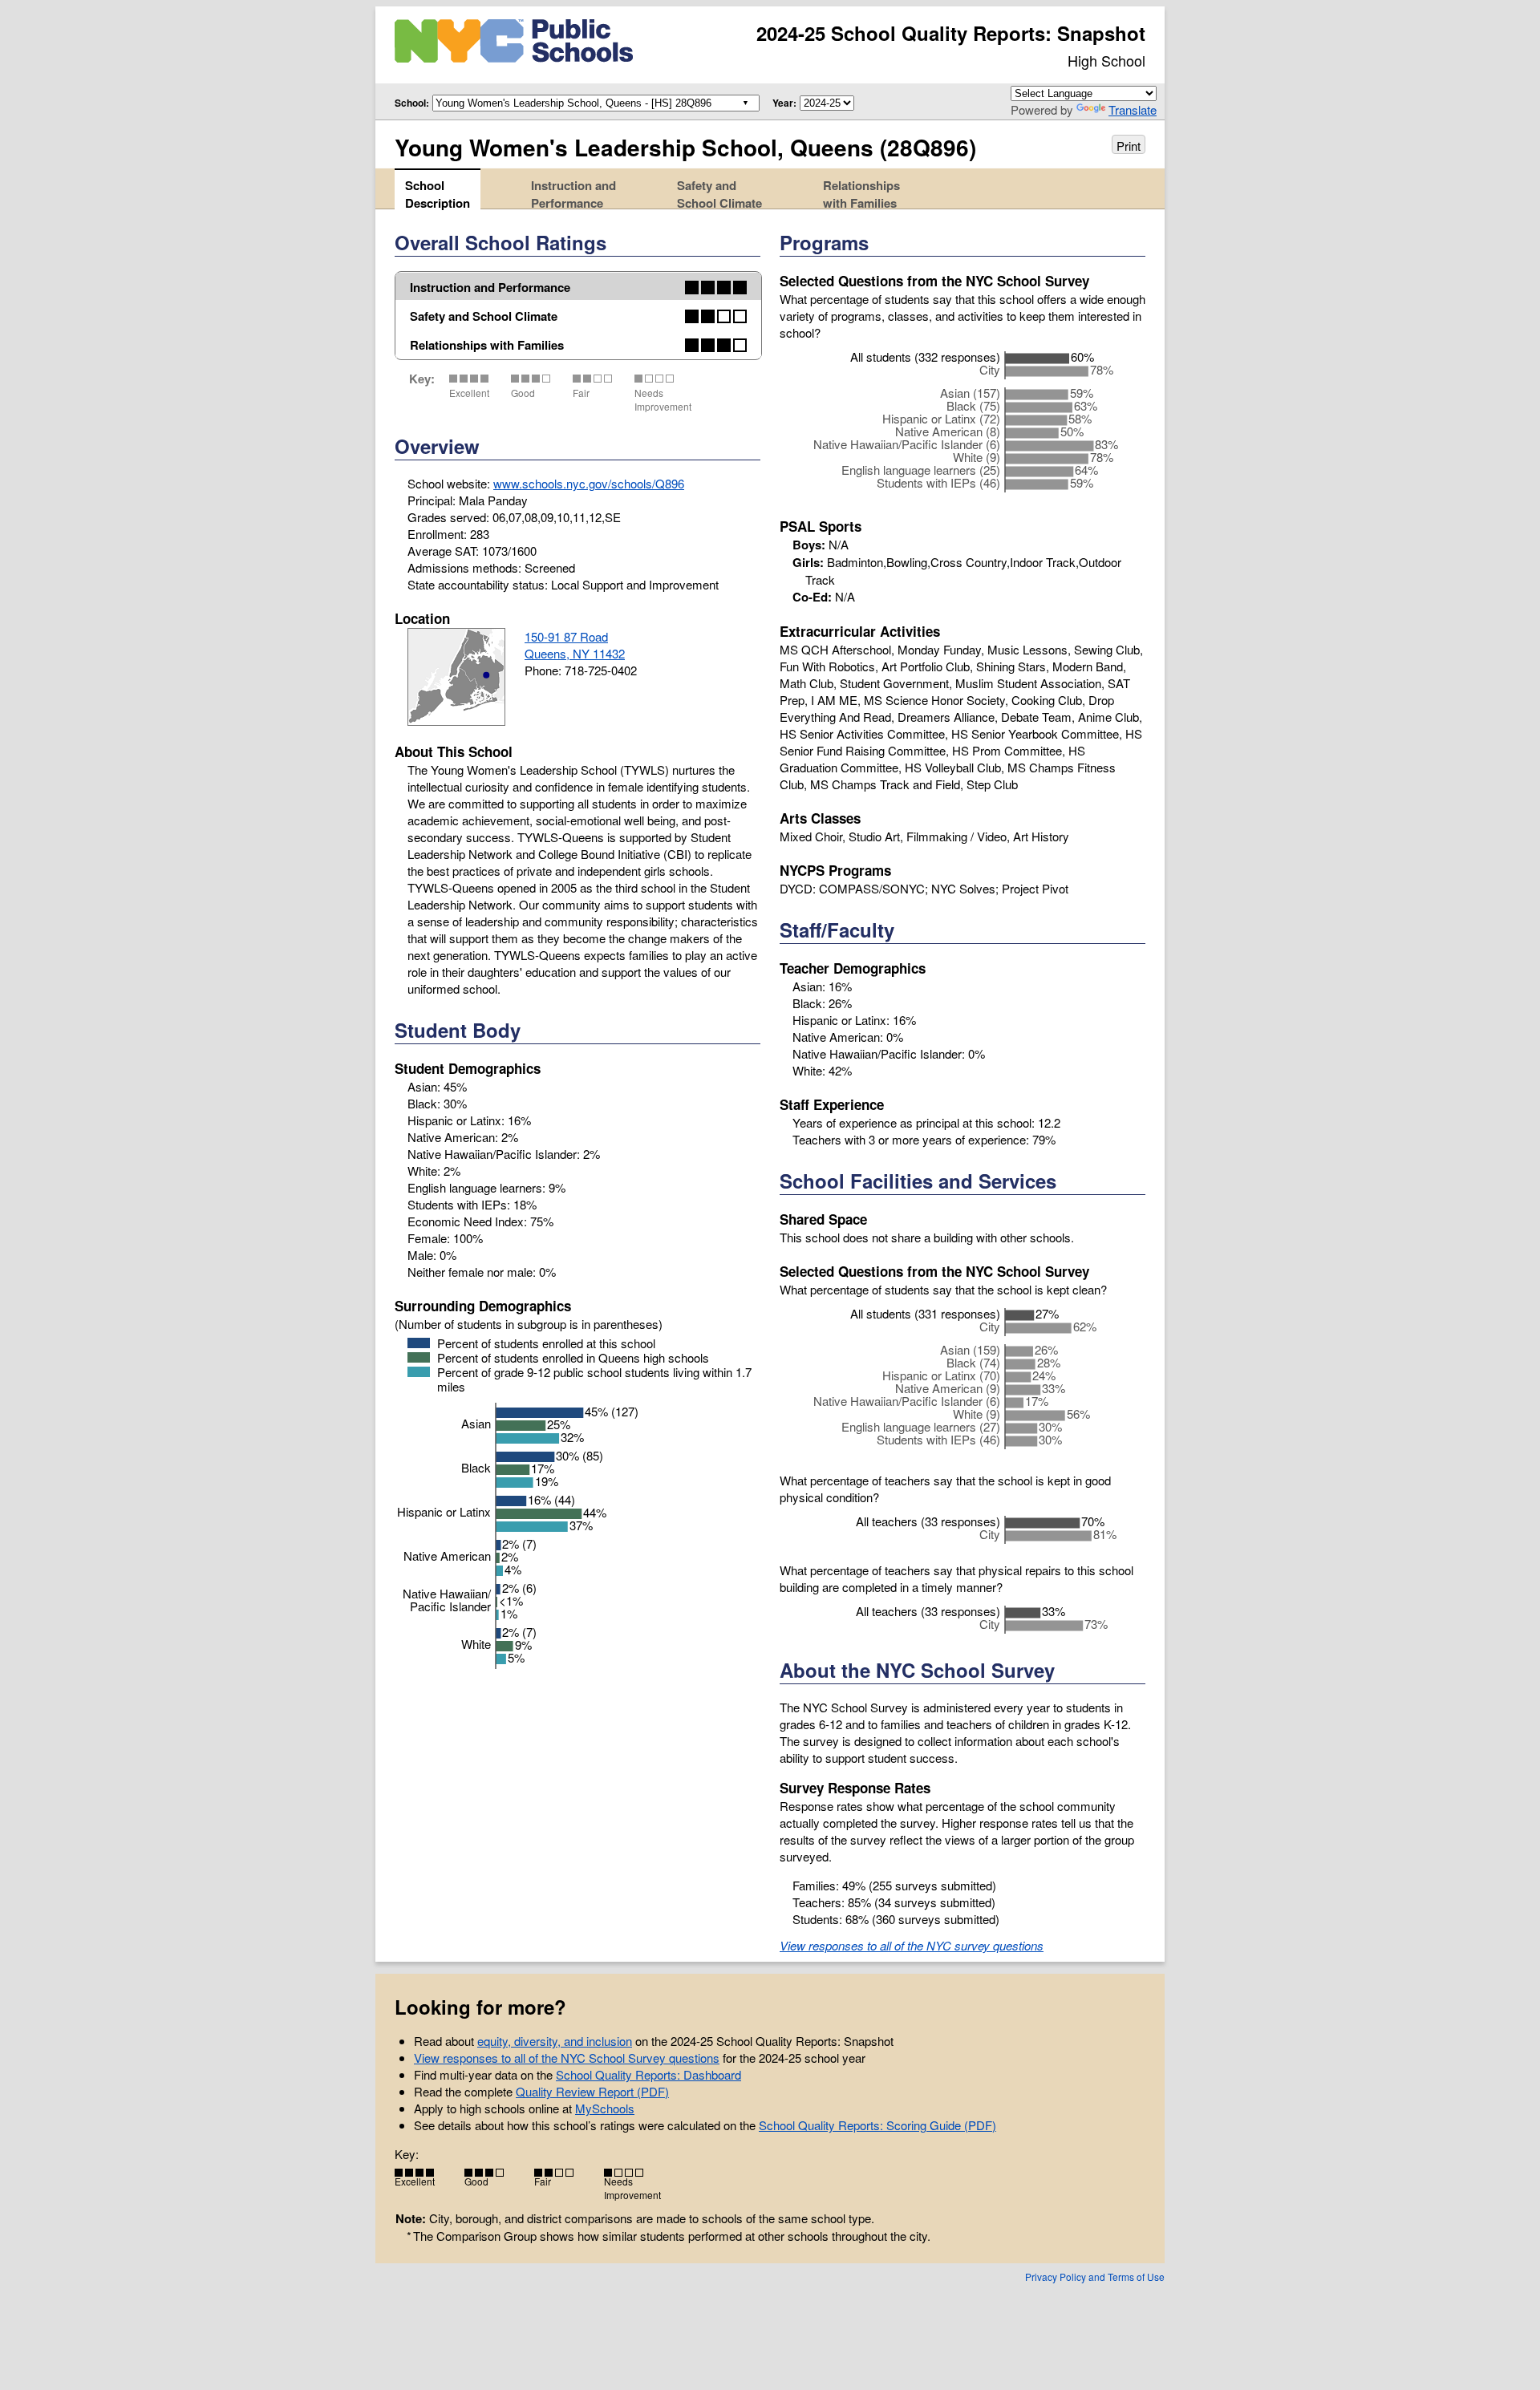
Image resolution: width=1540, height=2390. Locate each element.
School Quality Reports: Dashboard (648, 2074)
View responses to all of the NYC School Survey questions (567, 2058)
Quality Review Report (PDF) (592, 2091)
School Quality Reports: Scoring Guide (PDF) (877, 2125)
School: (412, 103)
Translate (1133, 109)
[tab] (438, 188)
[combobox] (593, 102)
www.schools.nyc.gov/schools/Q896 (589, 483)
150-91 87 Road (566, 636)
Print (1129, 146)
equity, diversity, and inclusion (555, 2041)
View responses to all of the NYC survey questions (912, 1945)
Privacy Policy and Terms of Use (1095, 2277)
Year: (784, 103)
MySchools (605, 2108)
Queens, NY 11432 (575, 653)
